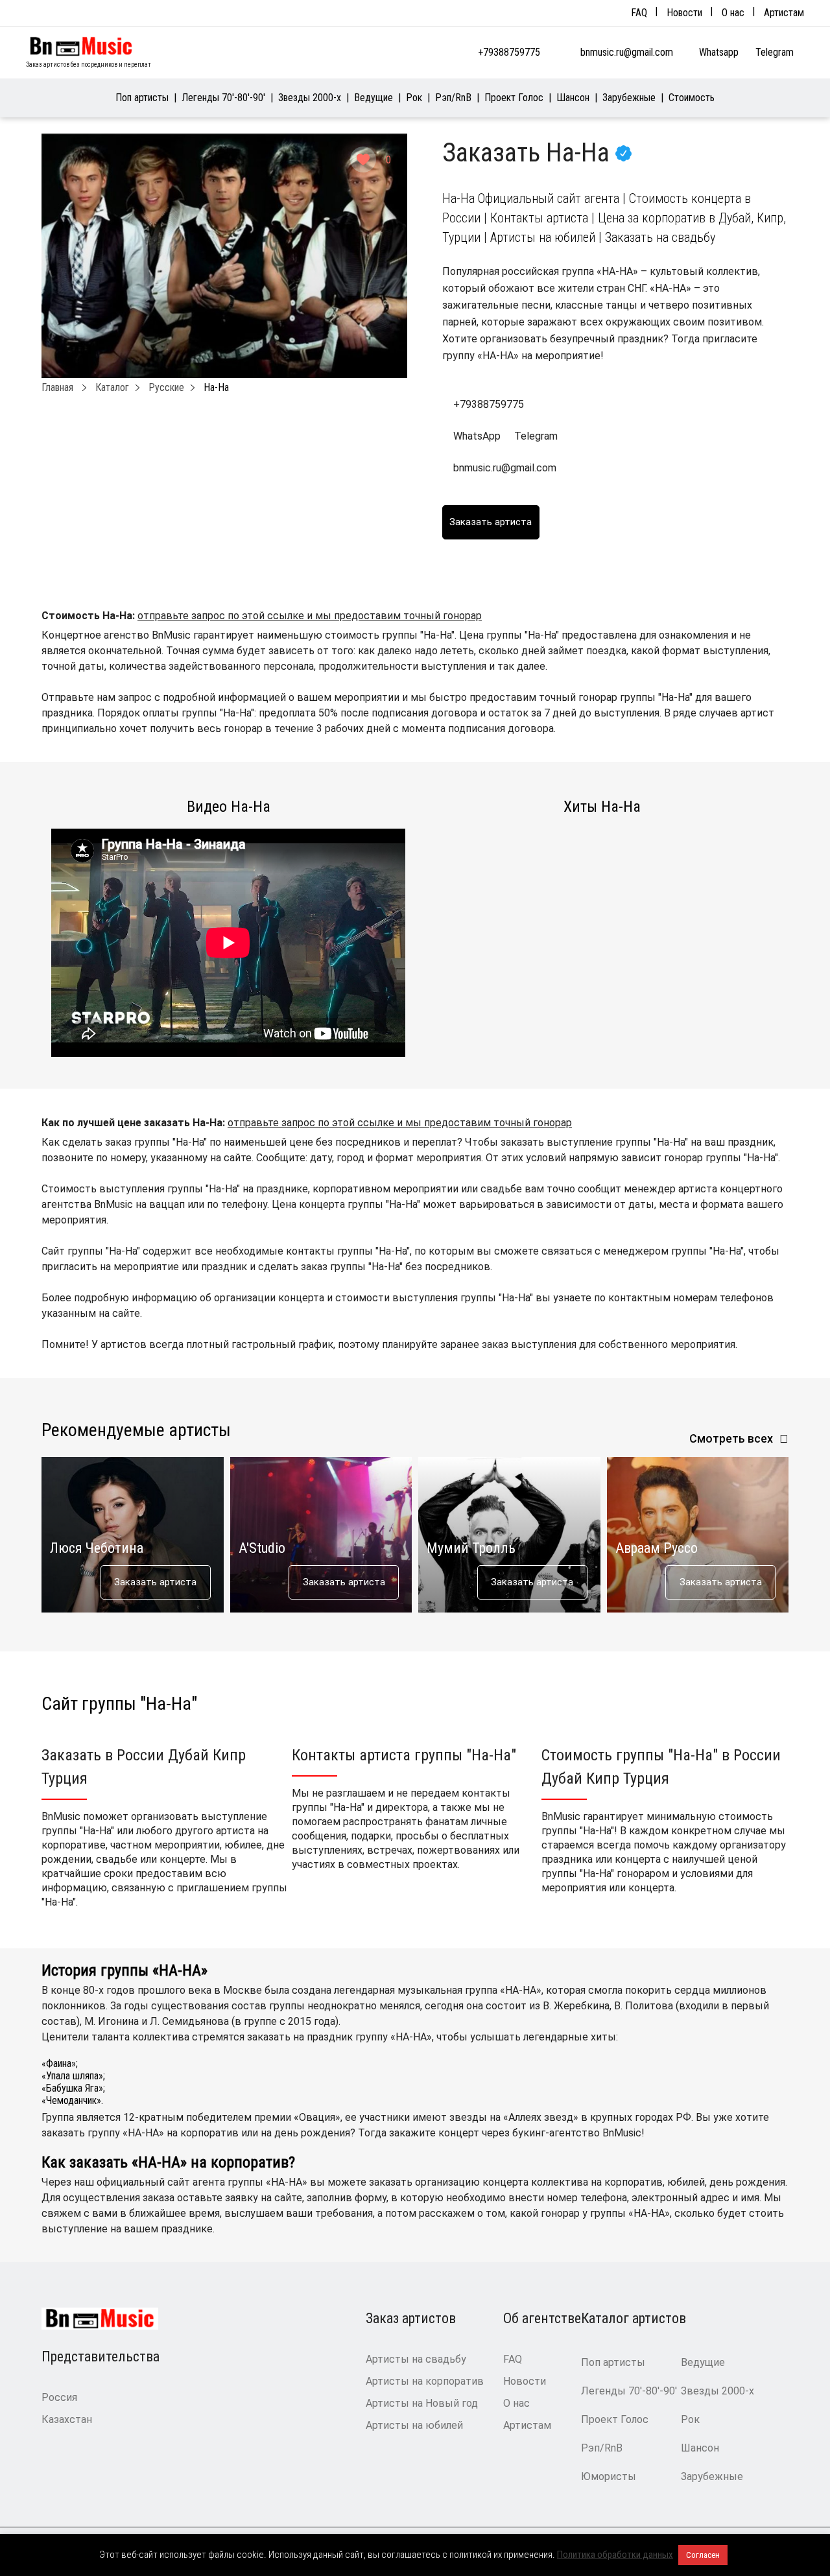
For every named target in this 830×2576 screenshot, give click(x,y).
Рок (414, 98)
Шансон (573, 98)
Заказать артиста (155, 1582)
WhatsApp (477, 436)
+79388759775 (509, 52)
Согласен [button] (703, 2555)
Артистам (784, 13)
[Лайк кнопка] (363, 160)
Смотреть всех (731, 1438)
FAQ (639, 13)
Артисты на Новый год (422, 2403)
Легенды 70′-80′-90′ (223, 98)
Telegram (776, 52)
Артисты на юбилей (414, 2425)
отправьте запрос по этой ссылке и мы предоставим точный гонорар (310, 616)
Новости (684, 13)
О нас (733, 13)
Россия (59, 2397)
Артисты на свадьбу (416, 2359)
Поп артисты (142, 98)
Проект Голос (514, 98)
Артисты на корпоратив (425, 2381)
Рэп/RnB (453, 98)
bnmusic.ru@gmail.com (627, 52)
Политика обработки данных (615, 2555)
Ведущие (373, 98)
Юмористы (609, 2476)
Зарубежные (629, 98)
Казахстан (67, 2419)
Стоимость (692, 98)
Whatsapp (720, 52)
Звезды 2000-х (310, 98)
